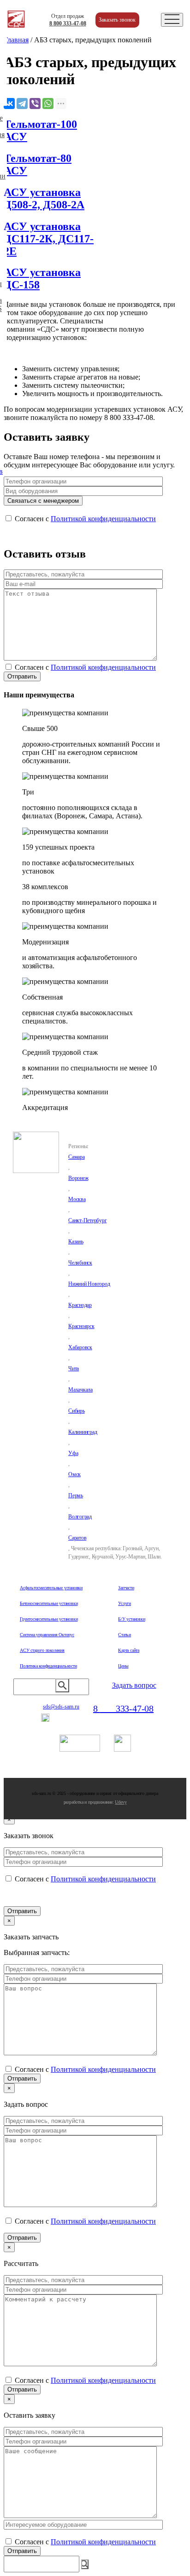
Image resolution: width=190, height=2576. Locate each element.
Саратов (77, 1538)
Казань (76, 1242)
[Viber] (35, 103)
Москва (77, 1199)
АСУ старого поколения (42, 1650)
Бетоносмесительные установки (49, 1603)
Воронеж (78, 1178)
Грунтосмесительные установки (49, 1619)
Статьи (125, 1635)
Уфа (73, 1453)
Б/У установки (131, 1619)
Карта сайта (129, 1650)
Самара (77, 1157)
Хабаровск (80, 1347)
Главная (16, 40)
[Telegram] (22, 103)
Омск (74, 1474)
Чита (74, 1368)
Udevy (121, 1802)
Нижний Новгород (89, 1284)
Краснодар (80, 1305)
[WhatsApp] (48, 103)
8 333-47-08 (68, 23)
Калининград (83, 1432)
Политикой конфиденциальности (103, 519)
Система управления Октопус (47, 1635)
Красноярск (81, 1326)
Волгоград (80, 1517)
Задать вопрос (134, 1685)
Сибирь (77, 1411)
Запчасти (126, 1588)
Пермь (76, 1495)
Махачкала (80, 1390)
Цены (123, 1666)
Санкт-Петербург (87, 1220)
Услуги (125, 1603)
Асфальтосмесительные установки (51, 1588)
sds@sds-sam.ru (61, 1707)
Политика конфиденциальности (48, 1666)
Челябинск (80, 1263)
